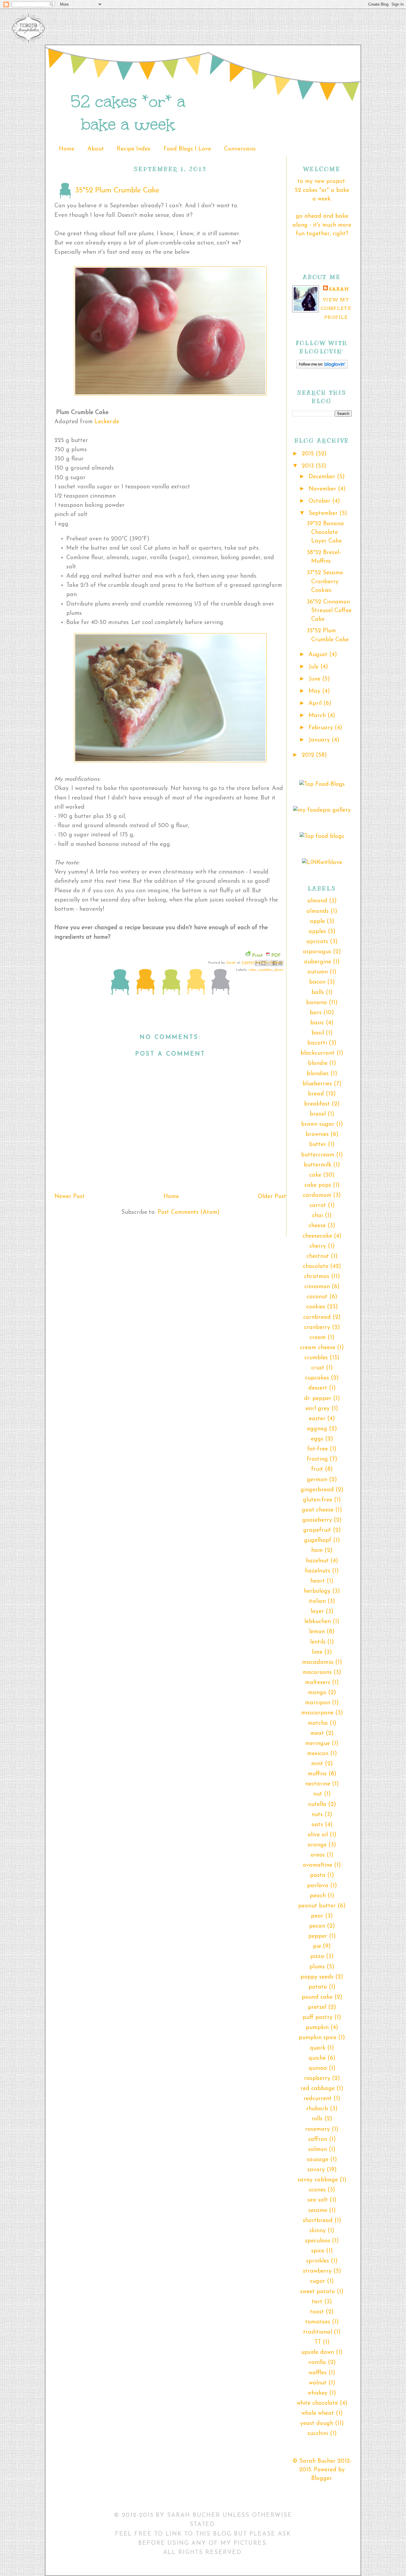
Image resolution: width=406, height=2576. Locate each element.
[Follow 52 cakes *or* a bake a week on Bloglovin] (322, 367)
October (320, 501)
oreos (318, 1855)
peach (318, 1896)
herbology (317, 1591)
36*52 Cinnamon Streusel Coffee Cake (329, 611)
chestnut (318, 1256)
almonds (318, 911)
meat (317, 1733)
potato (318, 1987)
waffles (318, 2373)
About (96, 149)
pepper (318, 1936)
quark (318, 2048)
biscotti (317, 1043)
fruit (317, 1469)
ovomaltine (318, 1865)
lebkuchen (318, 1622)
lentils (318, 1642)
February (322, 728)
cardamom (317, 1195)
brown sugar (318, 1124)
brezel (318, 1114)
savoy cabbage (318, 2180)
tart (317, 2302)
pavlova (318, 1886)
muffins (317, 1774)
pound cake (317, 1997)
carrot (318, 1205)
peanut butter (317, 1906)
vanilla (317, 2362)
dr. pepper (318, 1398)
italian (317, 1601)
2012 (309, 755)
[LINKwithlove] (322, 863)
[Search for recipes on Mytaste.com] (322, 836)
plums (279, 970)
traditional (318, 2332)
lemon (317, 1632)
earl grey (318, 1409)
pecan (317, 1926)
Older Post (272, 1197)
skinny (318, 2231)
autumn (318, 972)
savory (316, 2170)
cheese (317, 1226)
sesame (318, 2210)
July (314, 667)
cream (318, 1338)
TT (318, 2342)
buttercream (318, 1155)
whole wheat (318, 2413)
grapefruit (317, 1530)
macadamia (318, 1662)
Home (67, 149)
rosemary (318, 2129)
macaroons (317, 1672)
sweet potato (318, 2292)
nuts (317, 1815)
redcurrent (318, 2099)
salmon (318, 2149)
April (316, 703)
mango (317, 1693)
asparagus (317, 952)
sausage (318, 2160)
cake (252, 970)
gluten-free (318, 1500)
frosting (317, 1459)
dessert (318, 1388)
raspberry (317, 2078)
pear (317, 1916)
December (323, 477)
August (319, 655)
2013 (309, 466)
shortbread (318, 2221)
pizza (317, 1956)
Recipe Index (134, 149)
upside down (318, 2352)
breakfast (317, 1104)
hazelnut (317, 1561)
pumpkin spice (318, 2038)
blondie (318, 1063)
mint (317, 1764)
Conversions (240, 149)
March (318, 716)
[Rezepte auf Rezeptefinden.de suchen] (322, 784)
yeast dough (317, 2423)
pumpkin (317, 2028)
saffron (318, 2139)
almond (317, 901)
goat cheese (318, 1510)
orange (317, 1845)
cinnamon (317, 1287)
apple (317, 921)
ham (317, 1550)
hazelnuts (318, 1571)
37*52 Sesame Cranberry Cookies (325, 582)
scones (317, 2190)
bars (316, 1013)
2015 (309, 454)
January (320, 740)
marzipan (318, 1703)
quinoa (318, 2068)
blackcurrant (318, 1053)
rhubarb (317, 2109)
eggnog (317, 1429)
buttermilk (318, 1165)
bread (316, 1094)
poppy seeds (317, 1977)
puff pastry (318, 2017)
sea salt (318, 2200)
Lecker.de (107, 422)
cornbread (317, 1317)
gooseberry (317, 1520)
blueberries (317, 1084)
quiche (317, 2058)
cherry (318, 1246)
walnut (318, 2383)
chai (318, 1216)
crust (318, 1368)
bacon (317, 982)
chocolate (316, 1266)
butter (318, 1144)
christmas (317, 1277)
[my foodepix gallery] (322, 810)
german (317, 1480)
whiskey (318, 2393)
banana (317, 1003)
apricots (317, 942)
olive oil (318, 1835)
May (315, 691)
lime (317, 1652)
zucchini (318, 2434)
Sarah (232, 963)
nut (318, 1794)
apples (317, 932)
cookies (316, 1307)
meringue (318, 1744)
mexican (318, 1754)
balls (318, 993)
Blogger (321, 2478)
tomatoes (318, 2322)
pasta (318, 1875)
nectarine (318, 1784)
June (315, 679)
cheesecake (317, 1236)
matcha (318, 1723)
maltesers (318, 1683)
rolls (317, 2119)
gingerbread (317, 1490)
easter (317, 1419)
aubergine (318, 962)
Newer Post (70, 1197)
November (323, 489)
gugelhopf (318, 1540)
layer (317, 1611)
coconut (317, 1297)
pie (317, 1946)
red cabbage (318, 2089)
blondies (318, 1074)
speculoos (318, 2241)
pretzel (317, 2007)
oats (317, 1825)
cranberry (317, 1327)
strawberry (317, 2271)
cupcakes (317, 1378)
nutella (317, 1804)
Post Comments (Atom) (189, 1212)
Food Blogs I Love (187, 149)
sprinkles (318, 2261)
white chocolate (317, 2403)
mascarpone (317, 1713)
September (324, 513)
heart (318, 1581)
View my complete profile (336, 308)
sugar (318, 2281)
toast (317, 2312)
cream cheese (318, 1348)
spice (318, 2251)
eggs (317, 1439)
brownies (317, 1134)
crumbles (265, 970)
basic (317, 1023)
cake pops (318, 1185)
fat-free (318, 1449)
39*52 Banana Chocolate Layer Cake (325, 533)
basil (318, 1033)
